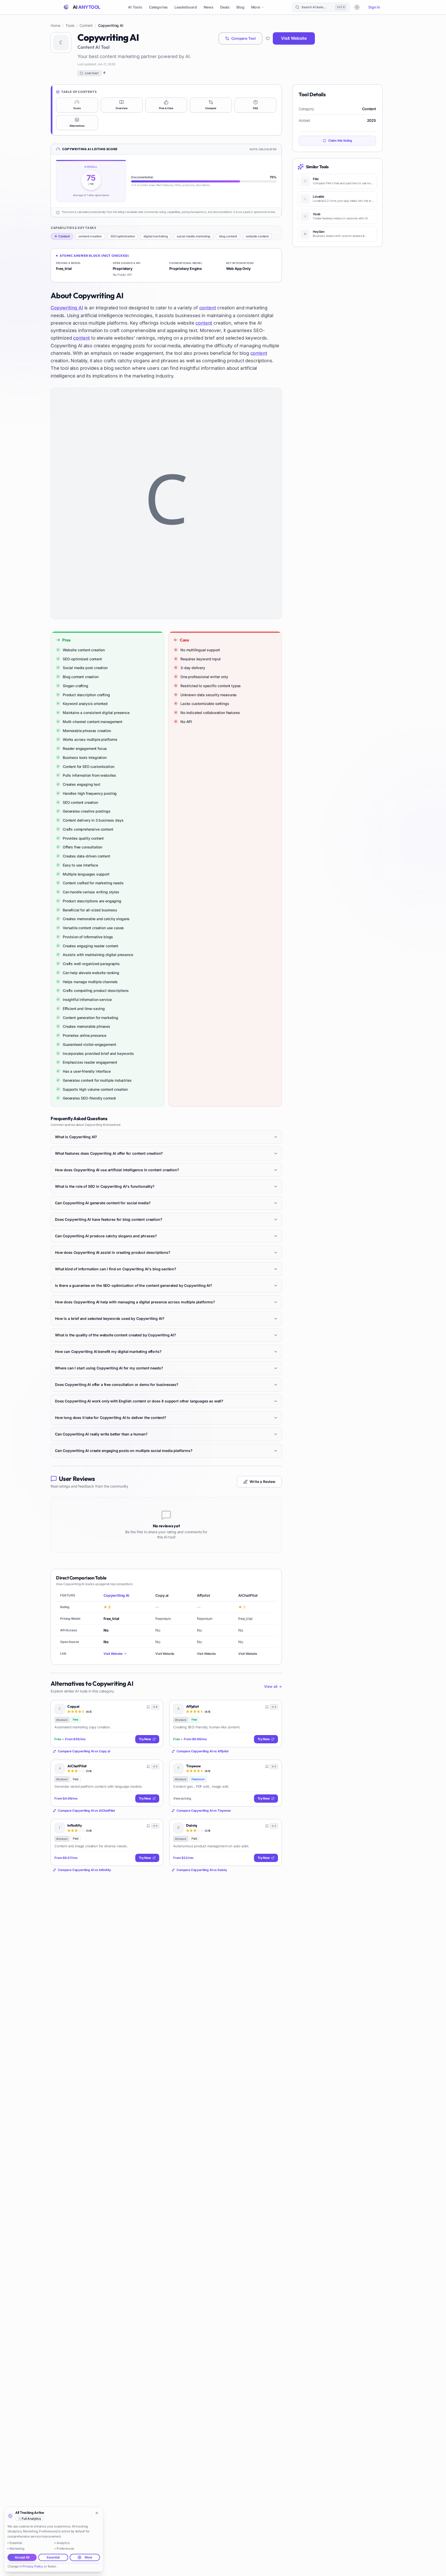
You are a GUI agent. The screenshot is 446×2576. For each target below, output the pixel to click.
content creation (90, 236)
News (209, 7)
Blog (240, 7)
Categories (158, 7)
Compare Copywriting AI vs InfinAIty (84, 1870)
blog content (228, 236)
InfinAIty (75, 1825)
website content (257, 236)
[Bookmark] (148, 1707)
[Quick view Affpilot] (274, 1708)
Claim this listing (340, 141)
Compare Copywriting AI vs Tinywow (204, 1811)
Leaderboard (186, 7)
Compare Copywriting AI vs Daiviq (202, 1870)
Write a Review (262, 1482)
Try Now (145, 1739)
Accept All (22, 2557)
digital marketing (156, 236)
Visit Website (294, 38)
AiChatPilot (77, 1766)
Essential (53, 2557)
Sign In (374, 7)
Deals (225, 7)
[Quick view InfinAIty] (155, 1827)
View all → (273, 1686)
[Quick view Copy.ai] (155, 1708)
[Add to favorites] (268, 38)
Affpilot (193, 1707)
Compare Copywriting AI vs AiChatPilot (86, 1811)
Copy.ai (73, 1707)
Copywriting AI (67, 308)
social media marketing (194, 236)
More (256, 7)
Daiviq (192, 1825)
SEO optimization (123, 236)
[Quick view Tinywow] (274, 1767)
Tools (70, 25)
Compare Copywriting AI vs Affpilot (202, 1751)
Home (55, 25)
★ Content (62, 236)
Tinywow (193, 1766)
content (208, 308)
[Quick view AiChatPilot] (155, 1767)
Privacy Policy (33, 2566)
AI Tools (135, 7)
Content (86, 25)
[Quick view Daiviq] (274, 1827)
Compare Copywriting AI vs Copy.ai (84, 1751)
